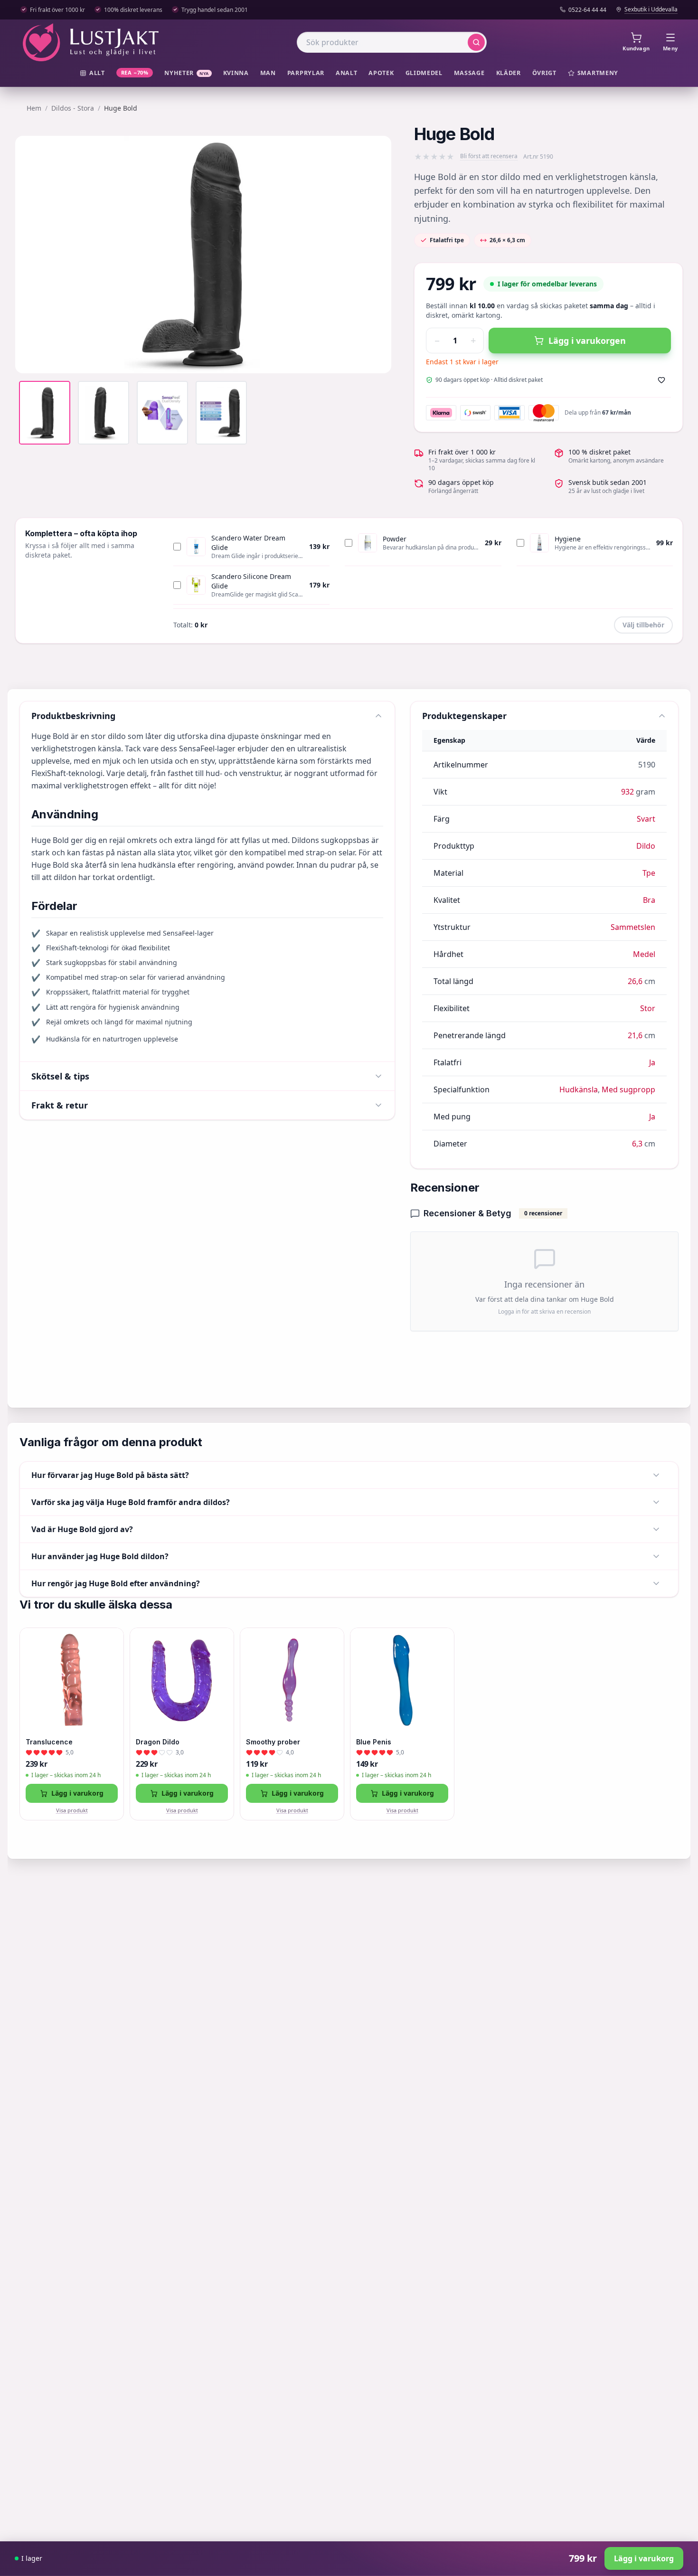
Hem (34, 108)
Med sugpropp (628, 1089)
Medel (644, 954)
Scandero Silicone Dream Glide (251, 581)
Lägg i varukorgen (587, 341)
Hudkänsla (579, 1089)
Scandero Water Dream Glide (248, 543)
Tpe (649, 873)
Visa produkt (72, 1810)
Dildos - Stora (73, 108)
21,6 (635, 1035)
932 (627, 792)
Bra (649, 900)
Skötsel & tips (60, 1076)
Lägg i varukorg (77, 1793)
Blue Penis (374, 1742)
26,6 (635, 981)
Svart (646, 819)
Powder (395, 539)
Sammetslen (633, 927)
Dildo (646, 846)
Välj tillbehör (643, 625)
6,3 (637, 1144)
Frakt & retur (60, 1105)
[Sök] (476, 42)
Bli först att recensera (489, 156)
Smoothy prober (273, 1742)
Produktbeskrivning (73, 716)
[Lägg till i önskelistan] (661, 380)
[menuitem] (92, 73)
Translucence (49, 1742)
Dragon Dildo (158, 1742)
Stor (648, 1008)
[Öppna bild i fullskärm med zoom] (377, 359)
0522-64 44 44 (587, 10)
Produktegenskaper (464, 716)
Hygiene (568, 539)
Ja (652, 1062)
